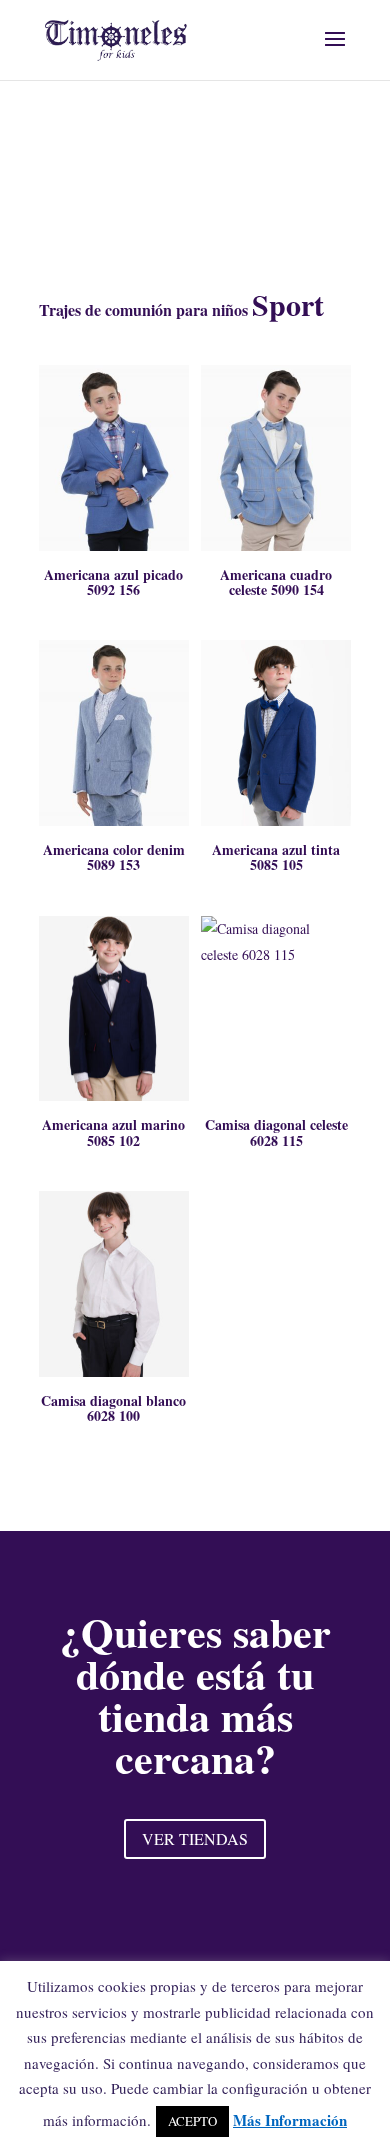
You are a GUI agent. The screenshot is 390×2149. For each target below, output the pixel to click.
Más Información (290, 2120)
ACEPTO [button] (192, 2121)
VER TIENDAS (195, 1838)
